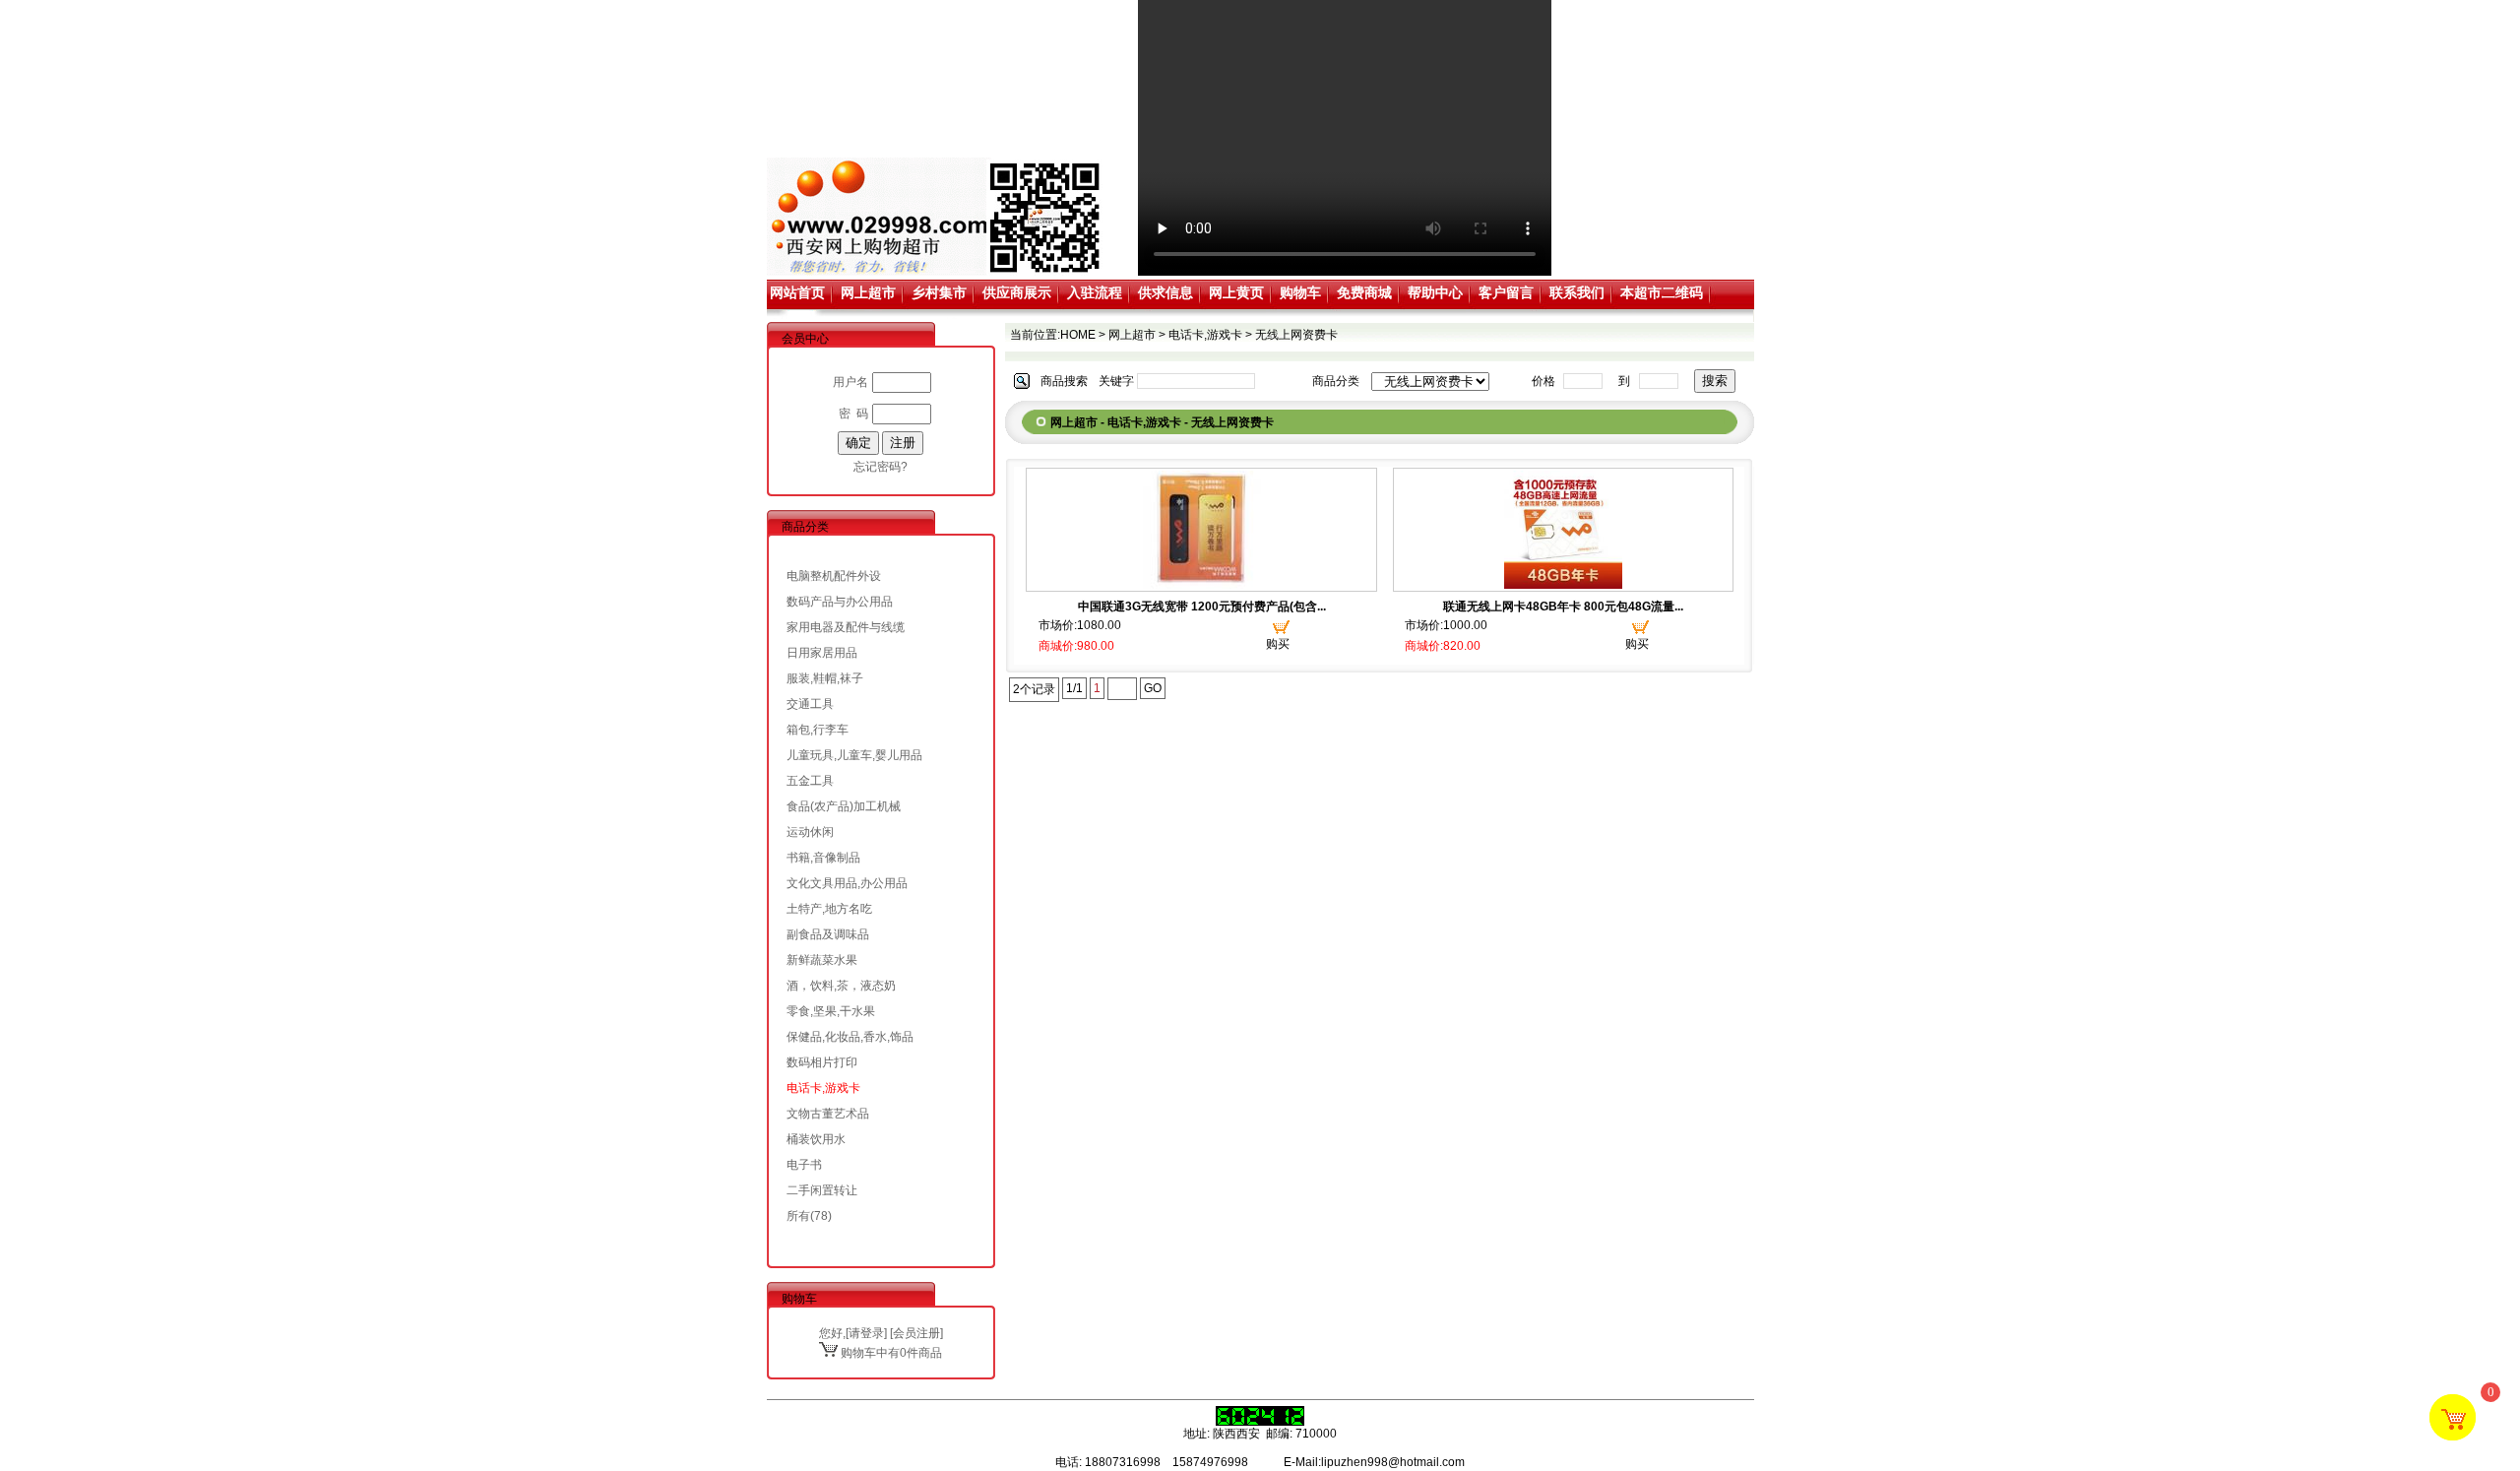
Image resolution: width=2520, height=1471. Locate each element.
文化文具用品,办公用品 (847, 883)
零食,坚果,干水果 (831, 1011)
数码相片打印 (822, 1062)
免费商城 (1364, 292)
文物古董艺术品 (828, 1114)
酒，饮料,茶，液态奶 (841, 986)
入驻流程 (1095, 292)
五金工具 (810, 781)
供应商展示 (1017, 292)
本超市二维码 (1662, 292)
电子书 (804, 1165)
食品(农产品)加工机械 (844, 806)
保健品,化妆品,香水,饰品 (850, 1037)
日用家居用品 (822, 653)
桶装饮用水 (816, 1139)
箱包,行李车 (818, 730)
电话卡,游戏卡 (823, 1088)
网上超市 (868, 292)
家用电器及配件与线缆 (846, 627)
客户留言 (1506, 292)
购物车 (1300, 292)
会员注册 (916, 1333)
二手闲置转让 (822, 1190)
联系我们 (1577, 292)
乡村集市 (939, 292)
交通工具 (810, 704)
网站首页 (797, 292)
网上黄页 (1236, 292)
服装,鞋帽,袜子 (825, 678)
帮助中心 (1435, 292)
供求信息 (1165, 292)
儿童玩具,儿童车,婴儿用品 (854, 755)
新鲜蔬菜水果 (822, 960)
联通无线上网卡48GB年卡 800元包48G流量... (1563, 607)
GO (1153, 688)
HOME (1078, 335)
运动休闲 (810, 832)
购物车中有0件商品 (890, 1353)
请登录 (866, 1333)
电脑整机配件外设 (834, 576)
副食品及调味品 (828, 934)
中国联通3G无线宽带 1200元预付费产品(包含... (1202, 607)
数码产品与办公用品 (840, 602)
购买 (1278, 644)
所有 (798, 1216)
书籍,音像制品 (823, 858)
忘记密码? (881, 467)
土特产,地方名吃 (829, 909)
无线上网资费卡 (1296, 335)
